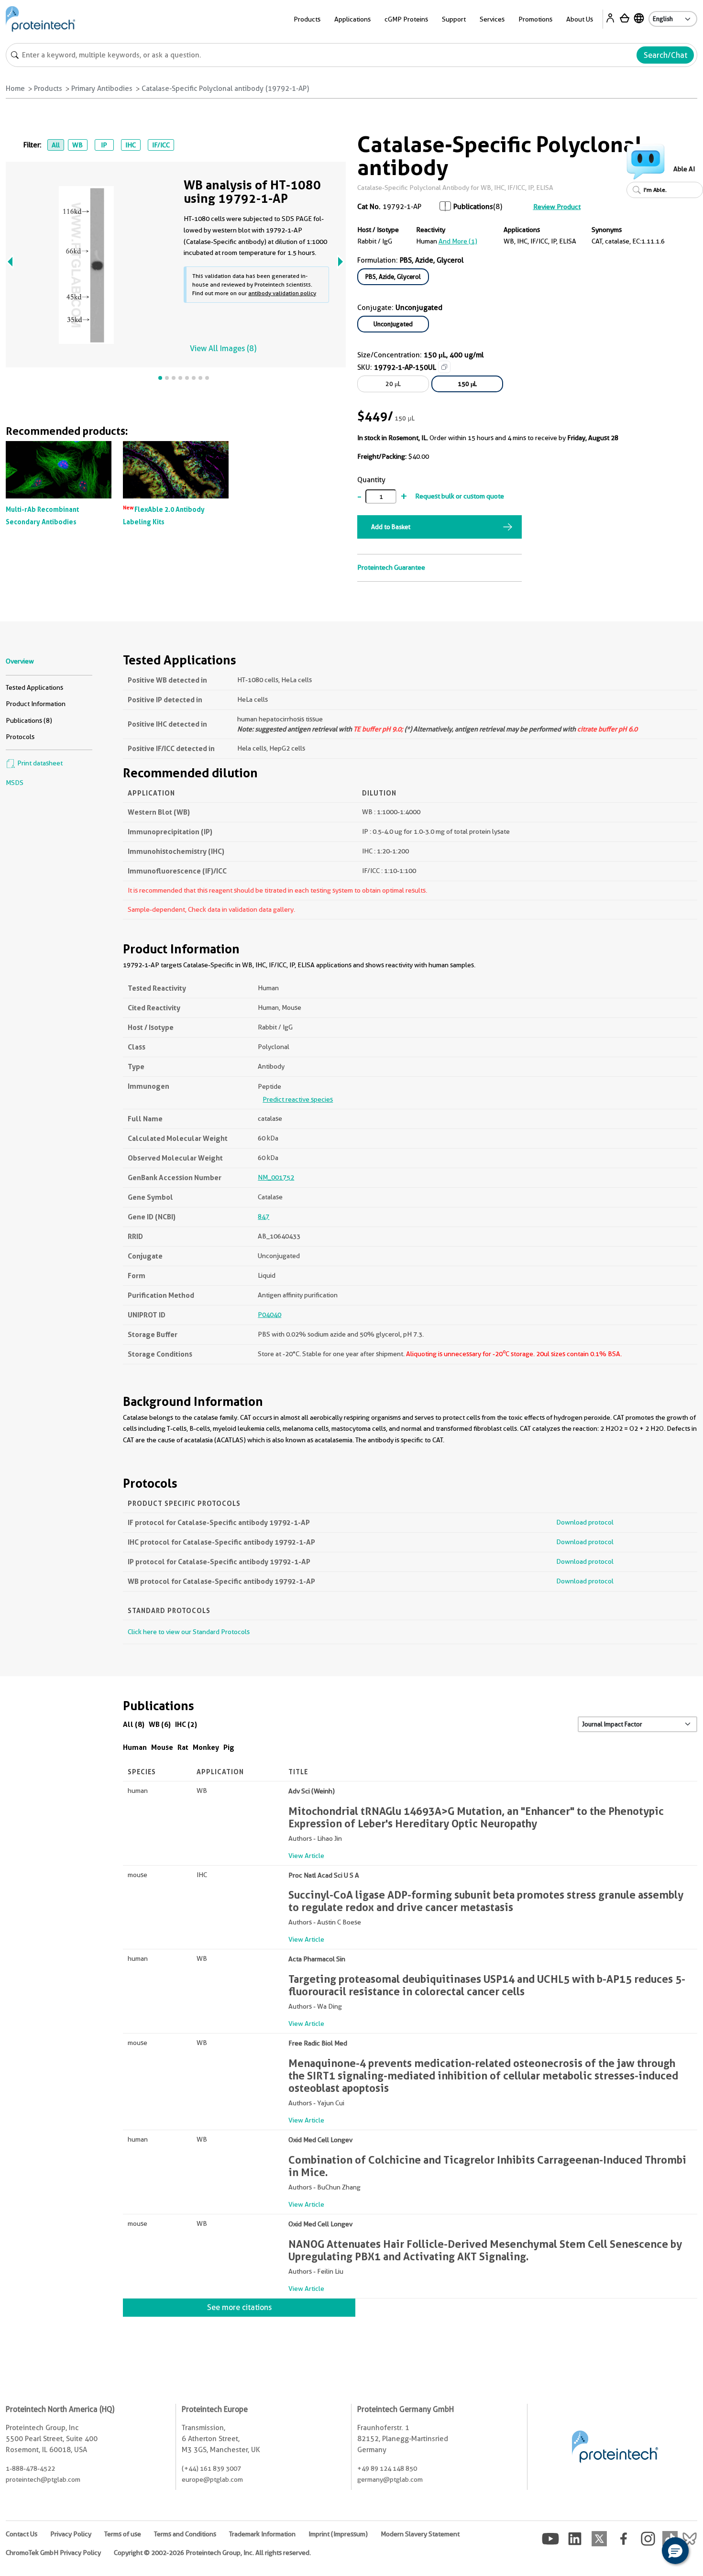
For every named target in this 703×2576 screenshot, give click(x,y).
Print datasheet (39, 763)
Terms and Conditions (185, 2534)
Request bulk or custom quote (460, 496)
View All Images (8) (223, 348)
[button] (675, 2551)
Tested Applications (34, 687)
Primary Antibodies (102, 88)
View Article (306, 1856)
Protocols (20, 737)
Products (48, 88)
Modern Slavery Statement (420, 2534)
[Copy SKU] (444, 367)
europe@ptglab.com (212, 2479)
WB (77, 145)
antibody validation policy (282, 293)
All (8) (134, 1724)
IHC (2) (186, 1724)
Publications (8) (29, 720)
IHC (131, 145)
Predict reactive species (298, 1099)
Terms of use (123, 2534)
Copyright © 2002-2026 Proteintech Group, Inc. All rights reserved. (212, 2553)
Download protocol (585, 1522)
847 (264, 1216)
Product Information (36, 704)
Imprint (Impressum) (338, 2534)
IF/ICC (161, 145)
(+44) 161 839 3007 (211, 2468)
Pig (229, 1747)
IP (104, 145)
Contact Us (22, 2534)
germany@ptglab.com (390, 2479)
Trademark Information (262, 2534)
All (56, 145)
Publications (473, 207)
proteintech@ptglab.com (43, 2479)
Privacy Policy (71, 2534)
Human (135, 1747)
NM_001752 (276, 1177)
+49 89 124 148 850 (387, 2468)
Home (15, 88)
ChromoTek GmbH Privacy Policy (53, 2553)
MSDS (15, 783)
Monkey (206, 1747)
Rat (183, 1747)
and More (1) (458, 241)
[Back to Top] (646, 2552)
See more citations (239, 2307)
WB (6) (160, 1724)
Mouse (162, 1747)
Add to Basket (391, 527)
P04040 (269, 1315)
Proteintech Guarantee (391, 567)
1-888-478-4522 (30, 2468)
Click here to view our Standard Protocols (189, 1632)
